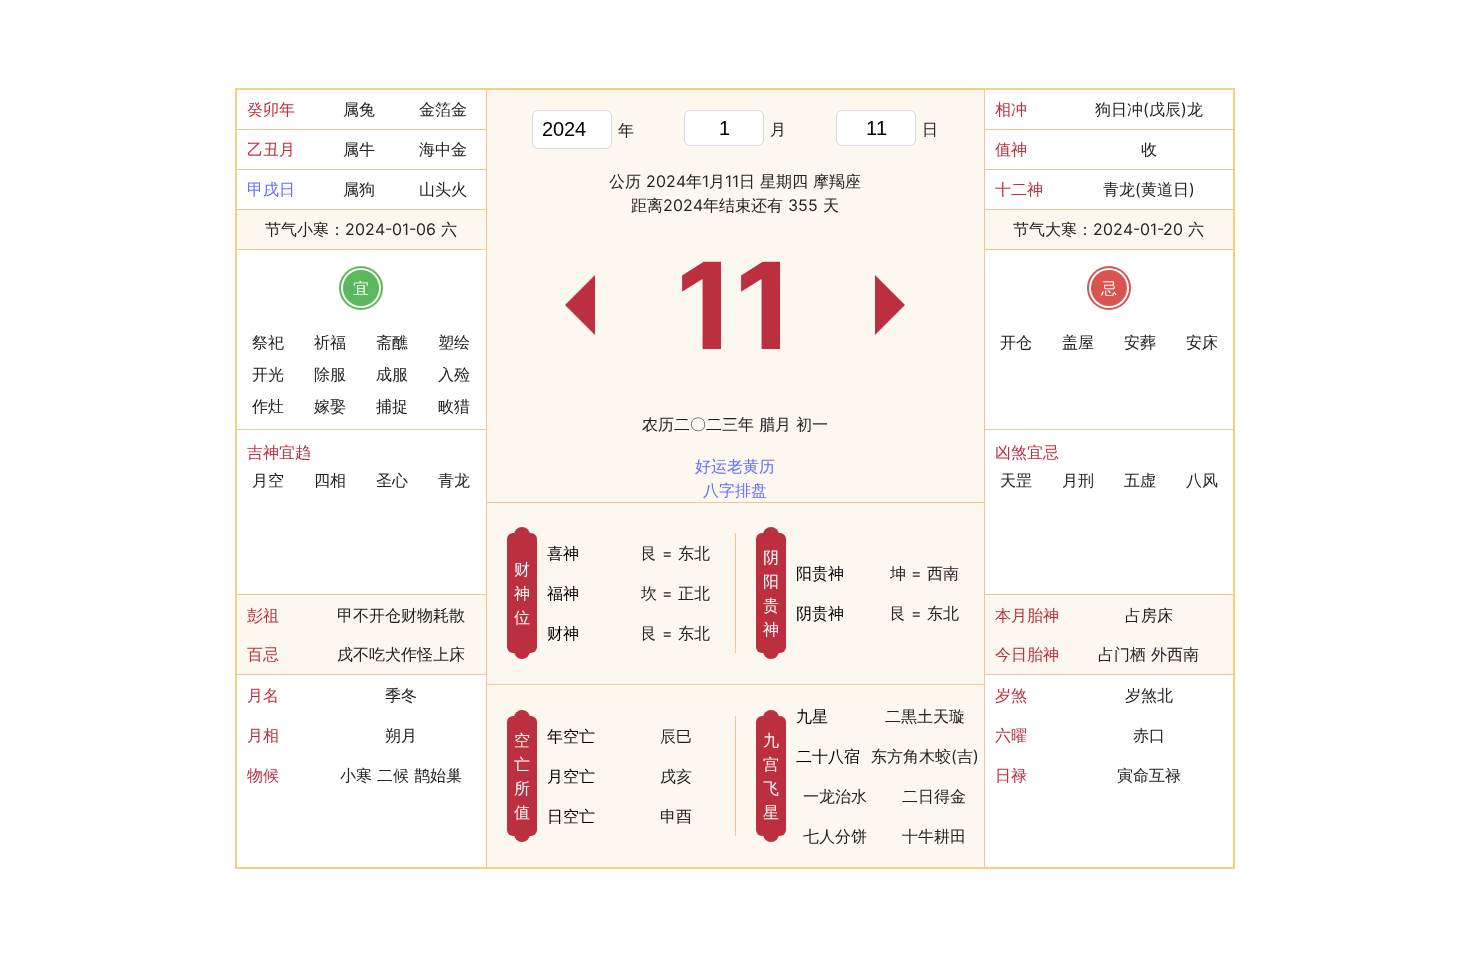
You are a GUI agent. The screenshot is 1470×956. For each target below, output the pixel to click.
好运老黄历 (735, 466)
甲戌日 (271, 189)
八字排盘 (735, 490)
